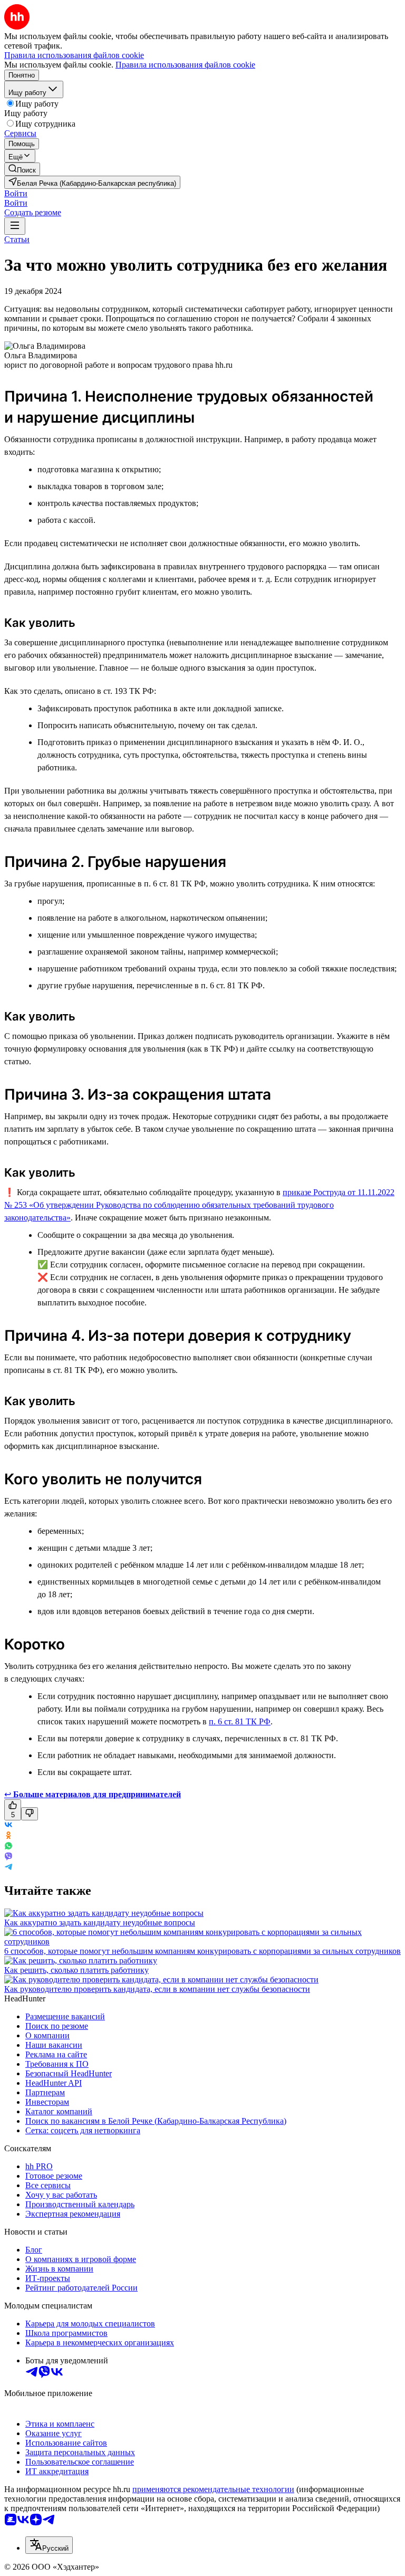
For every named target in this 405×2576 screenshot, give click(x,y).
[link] (22, 169)
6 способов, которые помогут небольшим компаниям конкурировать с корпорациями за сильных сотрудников (202, 1951)
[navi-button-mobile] (15, 226)
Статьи (17, 239)
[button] (16, 193)
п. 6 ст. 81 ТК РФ (240, 1721)
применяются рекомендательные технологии (213, 2489)
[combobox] (49, 2545)
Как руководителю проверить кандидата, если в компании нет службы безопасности (157, 1989)
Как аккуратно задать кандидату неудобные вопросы (100, 1923)
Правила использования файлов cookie (185, 65)
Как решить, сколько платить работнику (76, 1970)
